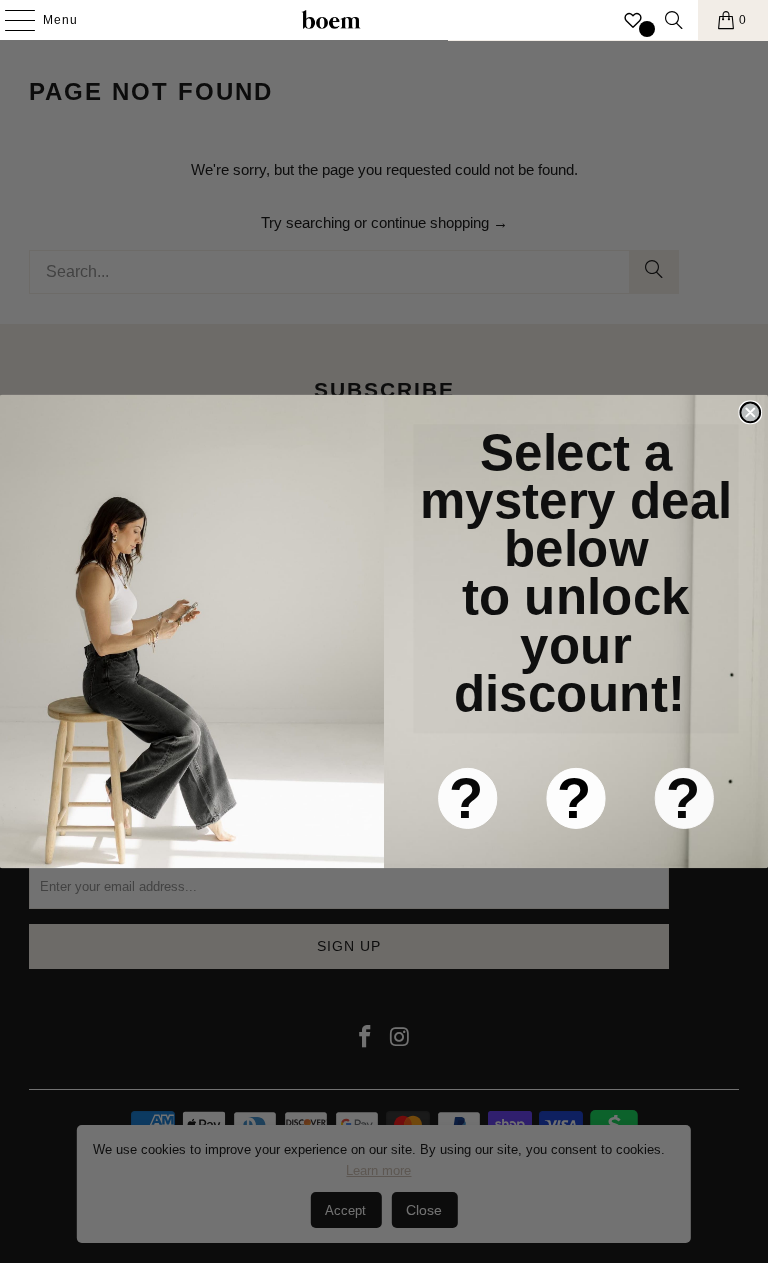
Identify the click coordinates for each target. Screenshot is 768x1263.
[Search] (674, 20)
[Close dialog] (750, 413)
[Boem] (331, 20)
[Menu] (10, 20)
